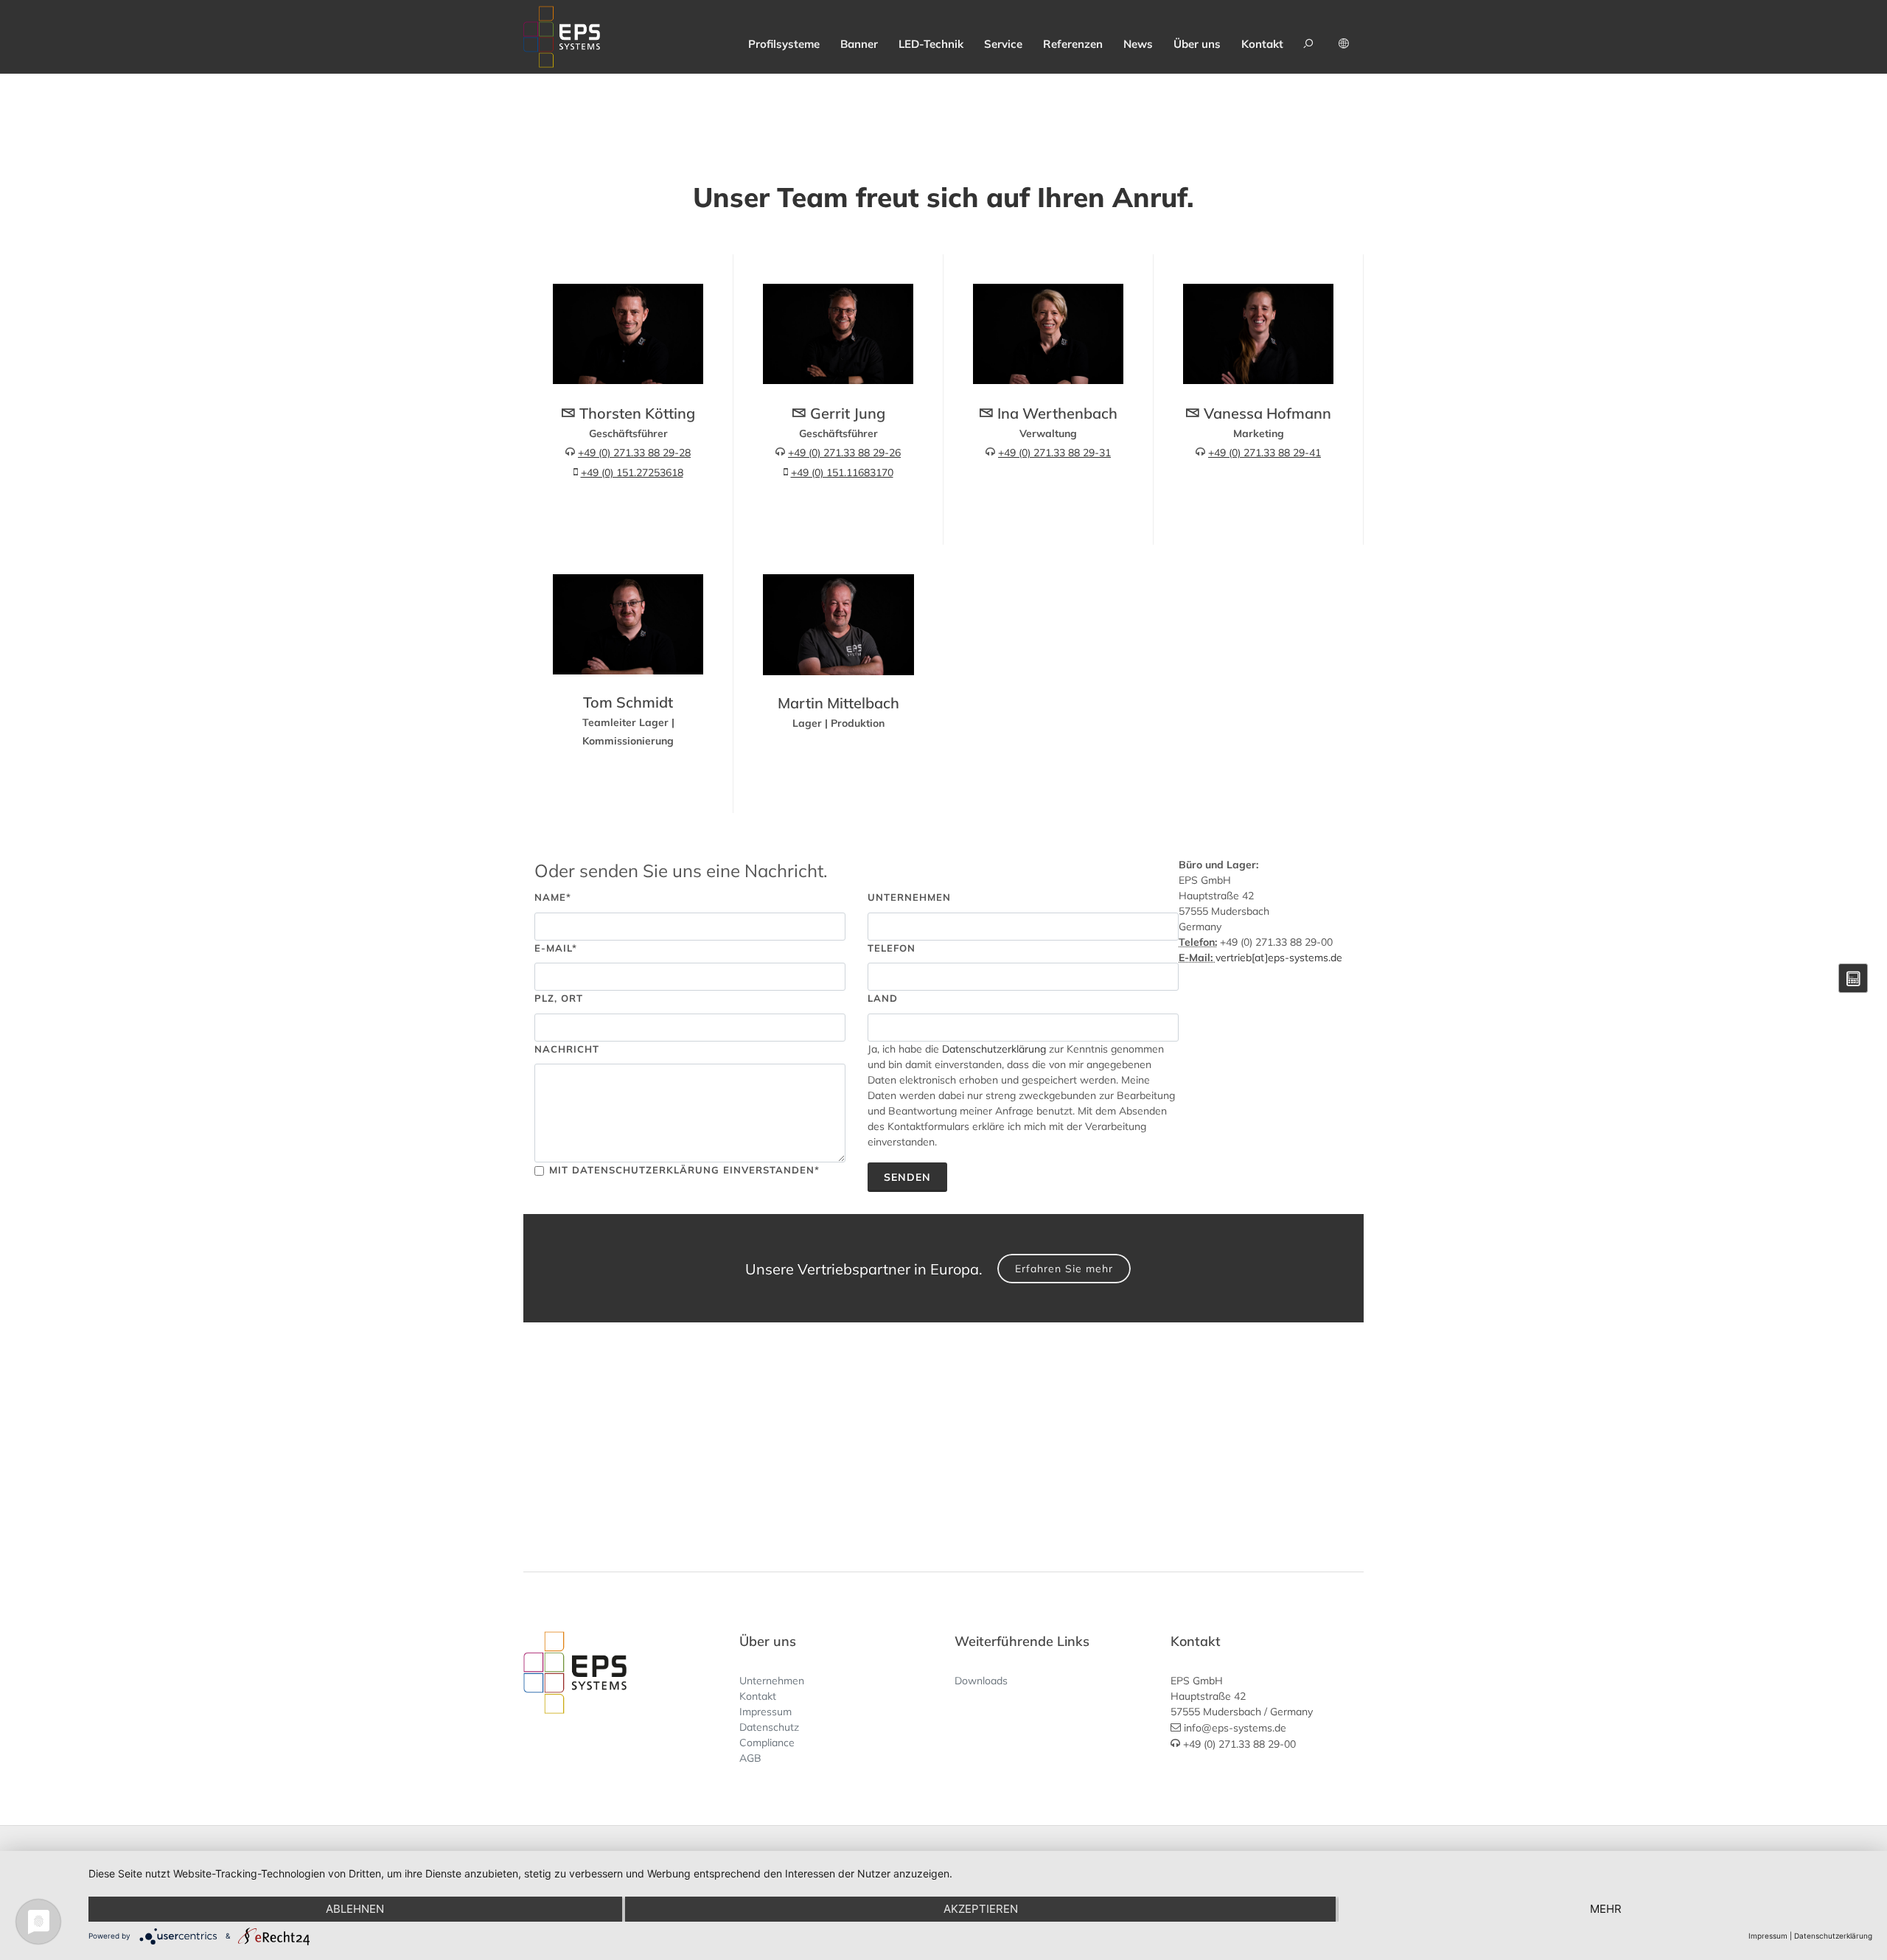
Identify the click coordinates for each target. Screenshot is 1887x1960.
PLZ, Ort (559, 998)
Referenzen (1073, 44)
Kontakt (1262, 44)
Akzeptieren (981, 1909)
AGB (750, 1758)
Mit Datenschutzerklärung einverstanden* (684, 1170)
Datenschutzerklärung (994, 1049)
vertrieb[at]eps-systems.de (1279, 958)
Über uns (1197, 44)
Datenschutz (769, 1727)
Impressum (765, 1712)
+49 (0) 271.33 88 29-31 (1054, 453)
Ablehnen (355, 1909)
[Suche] (1311, 37)
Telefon (892, 948)
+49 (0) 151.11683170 (842, 472)
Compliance (767, 1743)
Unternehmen (909, 897)
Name (553, 897)
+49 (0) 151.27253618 (632, 472)
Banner (859, 44)
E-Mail (556, 948)
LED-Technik (931, 44)
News (1138, 44)
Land (883, 998)
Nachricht (567, 1049)
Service (1003, 44)
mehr (1606, 1909)
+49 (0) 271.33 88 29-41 (1265, 453)
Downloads (981, 1681)
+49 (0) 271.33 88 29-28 (634, 453)
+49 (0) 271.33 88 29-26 (844, 453)
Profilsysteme (784, 44)
